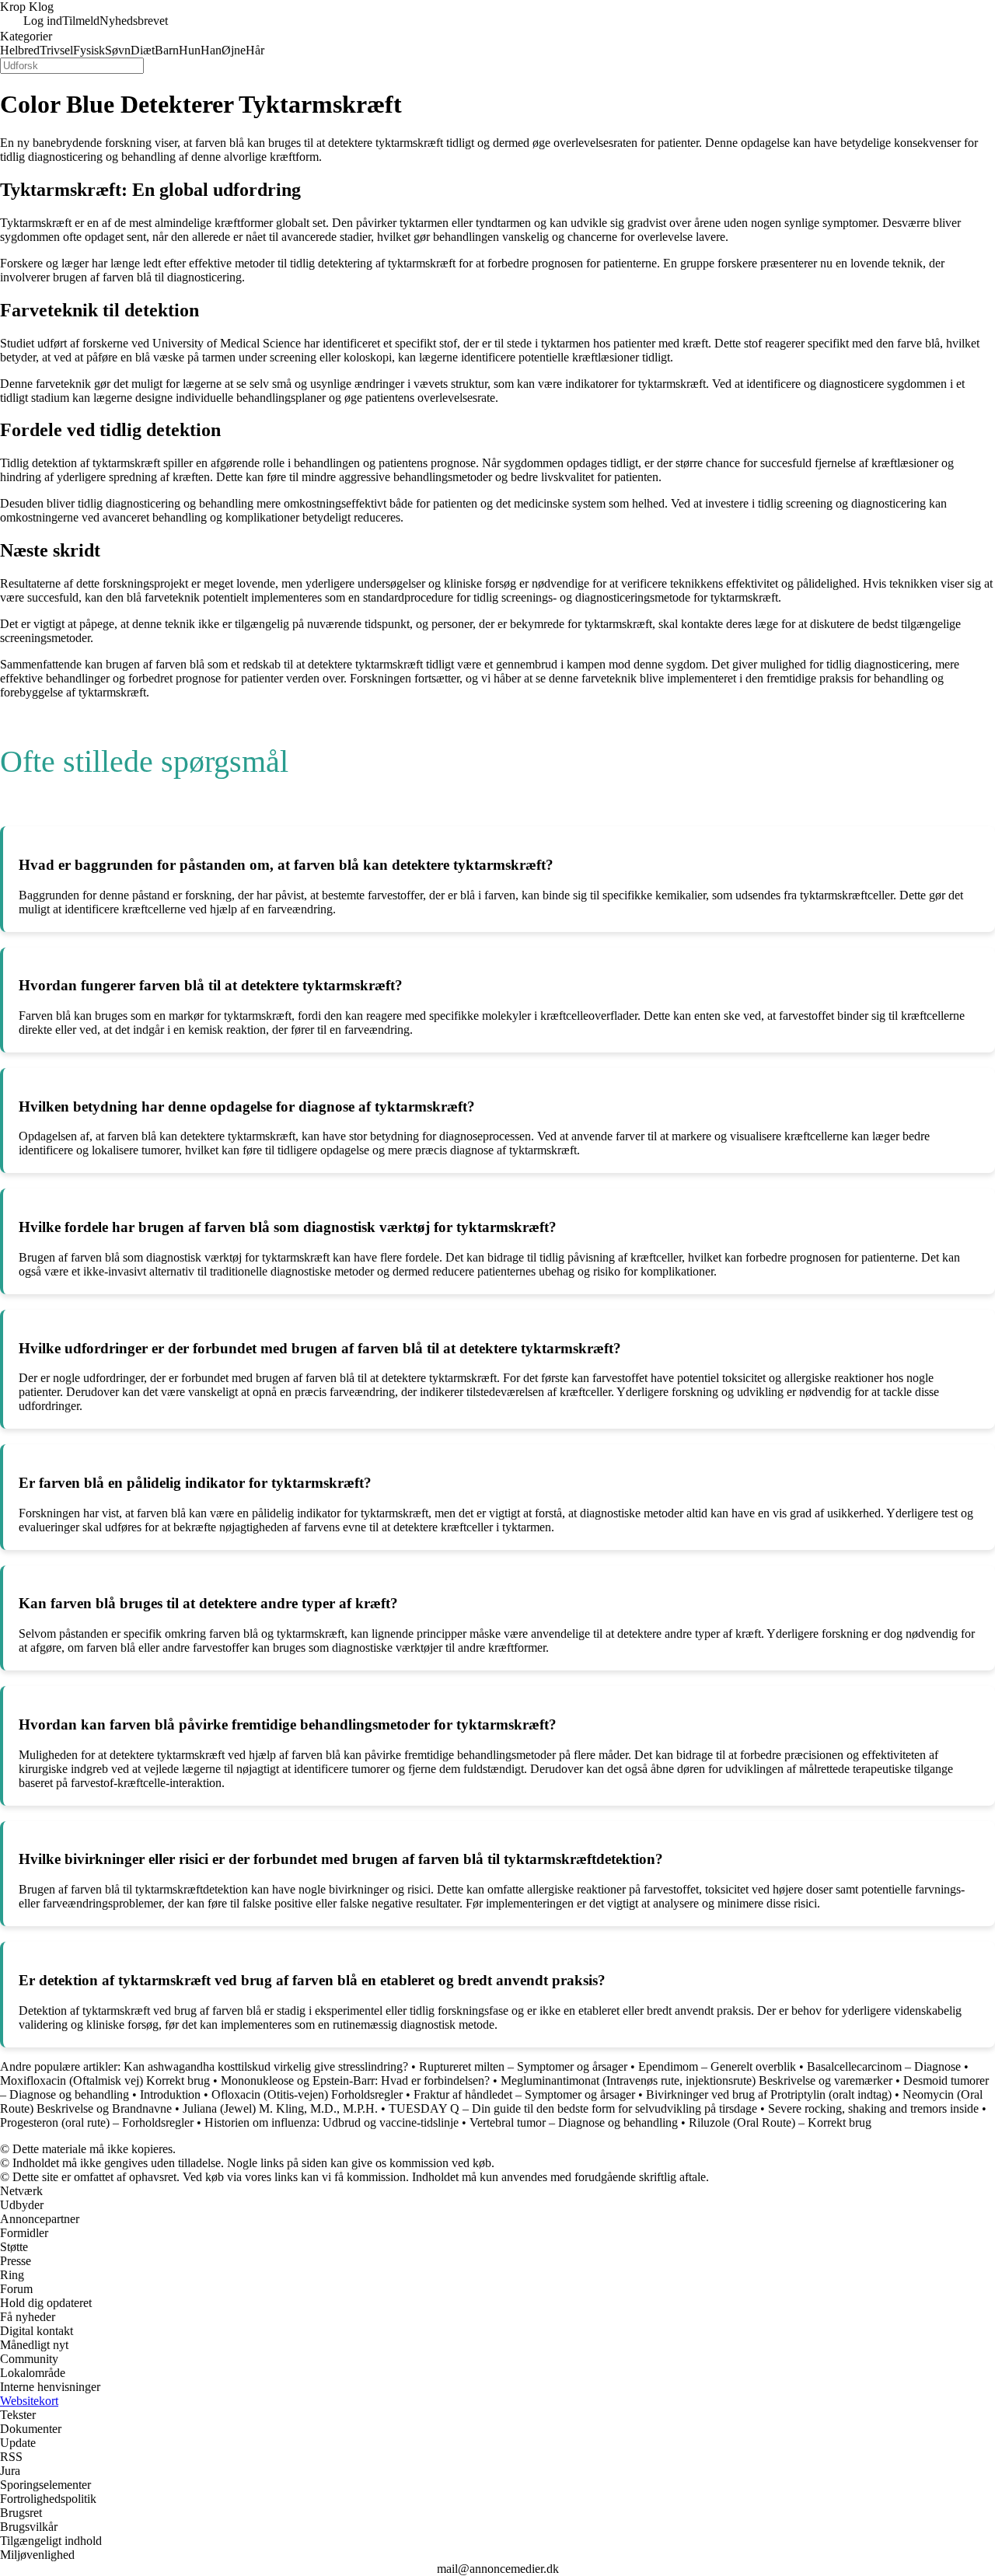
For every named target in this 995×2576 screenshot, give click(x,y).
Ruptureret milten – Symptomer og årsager (523, 2066)
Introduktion (170, 2094)
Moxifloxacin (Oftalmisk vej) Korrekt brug (105, 2080)
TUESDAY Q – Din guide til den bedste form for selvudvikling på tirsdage (573, 2108)
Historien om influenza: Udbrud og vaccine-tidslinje (332, 2122)
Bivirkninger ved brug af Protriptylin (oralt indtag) (769, 2094)
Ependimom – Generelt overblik (717, 2066)
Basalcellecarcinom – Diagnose (884, 2066)
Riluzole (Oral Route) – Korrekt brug (780, 2122)
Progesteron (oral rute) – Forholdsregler (97, 2122)
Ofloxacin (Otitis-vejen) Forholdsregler (307, 2094)
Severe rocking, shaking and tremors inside (873, 2108)
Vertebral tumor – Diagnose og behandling (574, 2122)
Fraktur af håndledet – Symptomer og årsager (524, 2094)
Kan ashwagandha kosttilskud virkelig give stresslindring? (267, 2066)
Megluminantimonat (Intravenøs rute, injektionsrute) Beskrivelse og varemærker (696, 2080)
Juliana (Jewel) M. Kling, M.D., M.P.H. (280, 2108)
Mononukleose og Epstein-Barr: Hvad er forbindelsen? (355, 2080)
